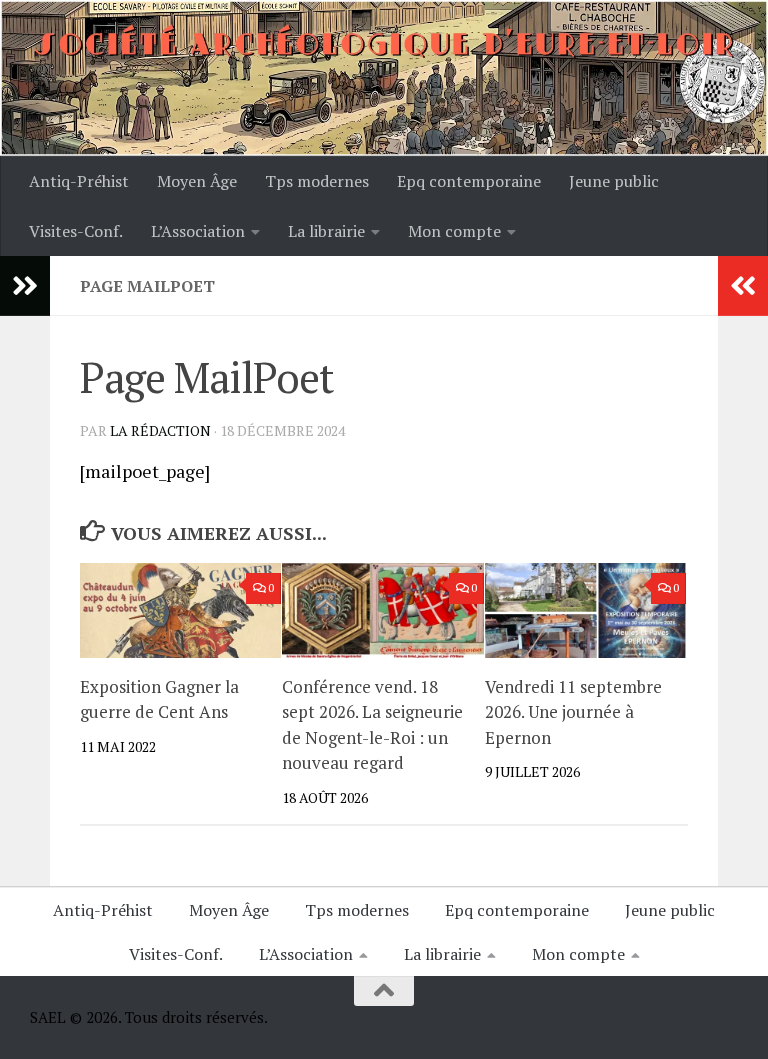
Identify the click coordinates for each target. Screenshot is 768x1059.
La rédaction (160, 430)
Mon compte (454, 231)
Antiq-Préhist (79, 181)
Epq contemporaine (469, 181)
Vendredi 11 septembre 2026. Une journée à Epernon (573, 712)
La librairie (326, 231)
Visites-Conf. (76, 231)
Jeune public (614, 181)
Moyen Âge (197, 181)
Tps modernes (317, 181)
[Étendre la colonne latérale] (25, 286)
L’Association (198, 231)
